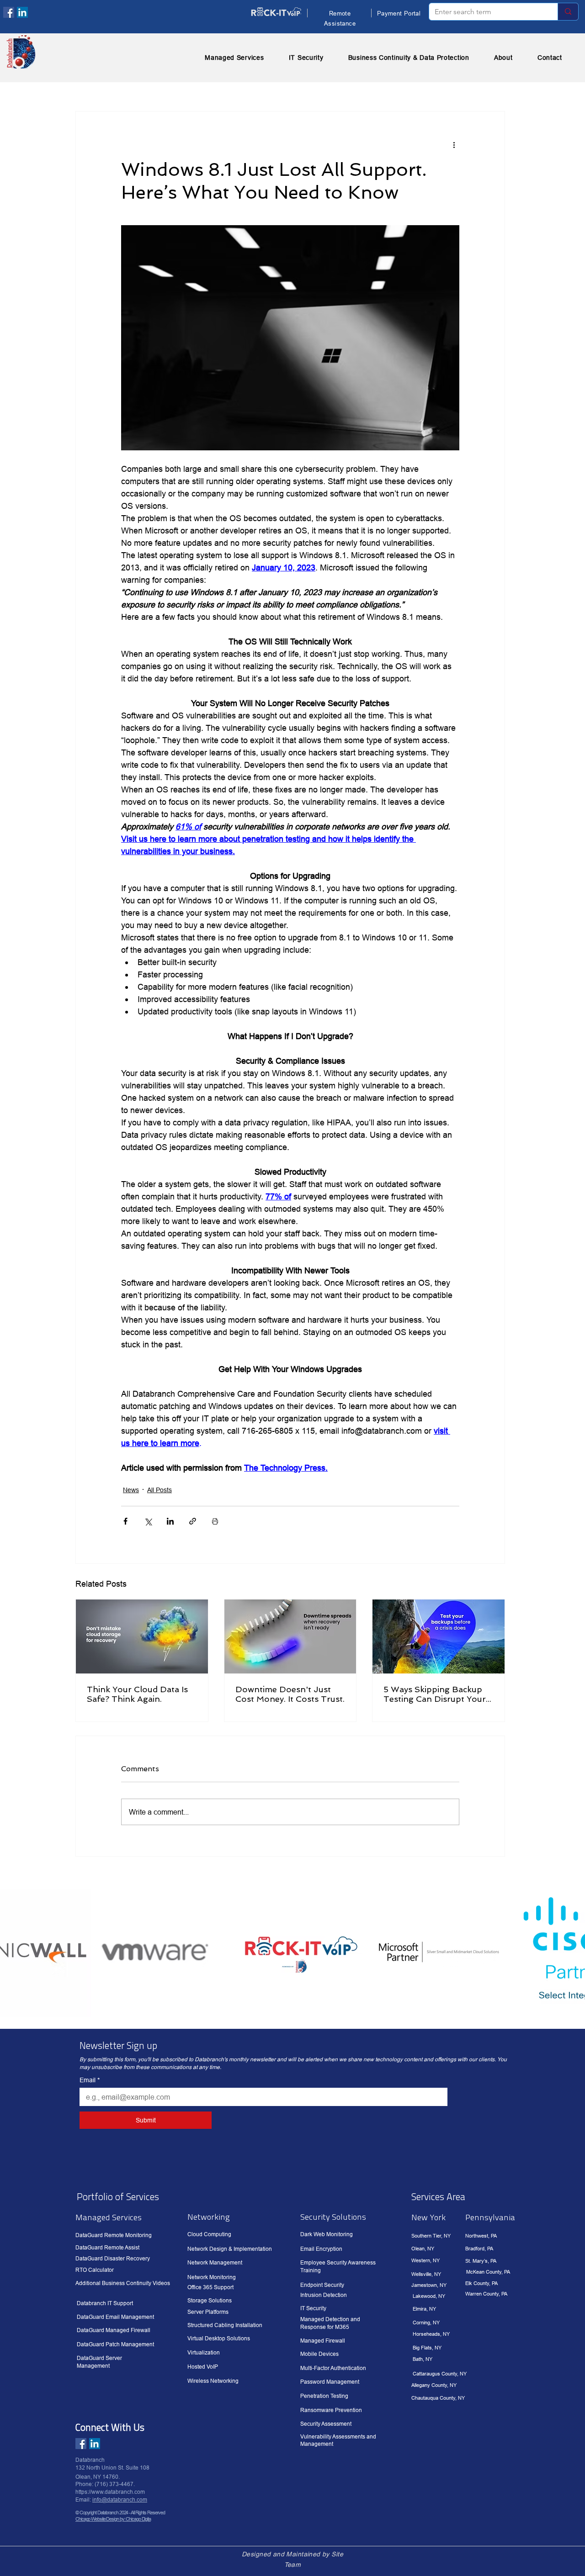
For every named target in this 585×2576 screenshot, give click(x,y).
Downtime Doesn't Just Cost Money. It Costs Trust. (290, 1694)
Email (90, 2080)
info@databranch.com (120, 2499)
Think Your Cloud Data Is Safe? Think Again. (137, 1694)
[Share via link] (193, 1521)
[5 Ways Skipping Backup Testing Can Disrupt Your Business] (439, 1636)
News (131, 1490)
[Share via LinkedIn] (170, 1521)
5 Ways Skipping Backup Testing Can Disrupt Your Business (435, 1694)
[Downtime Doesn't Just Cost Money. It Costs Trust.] (290, 1636)
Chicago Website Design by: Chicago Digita (113, 2519)
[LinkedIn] (22, 12)
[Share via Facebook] (125, 1521)
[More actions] (454, 144)
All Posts (160, 1490)
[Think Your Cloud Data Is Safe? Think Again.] (142, 1636)
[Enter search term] (568, 12)
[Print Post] (215, 1521)
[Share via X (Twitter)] (148, 1521)
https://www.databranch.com (110, 2492)
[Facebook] (9, 12)
